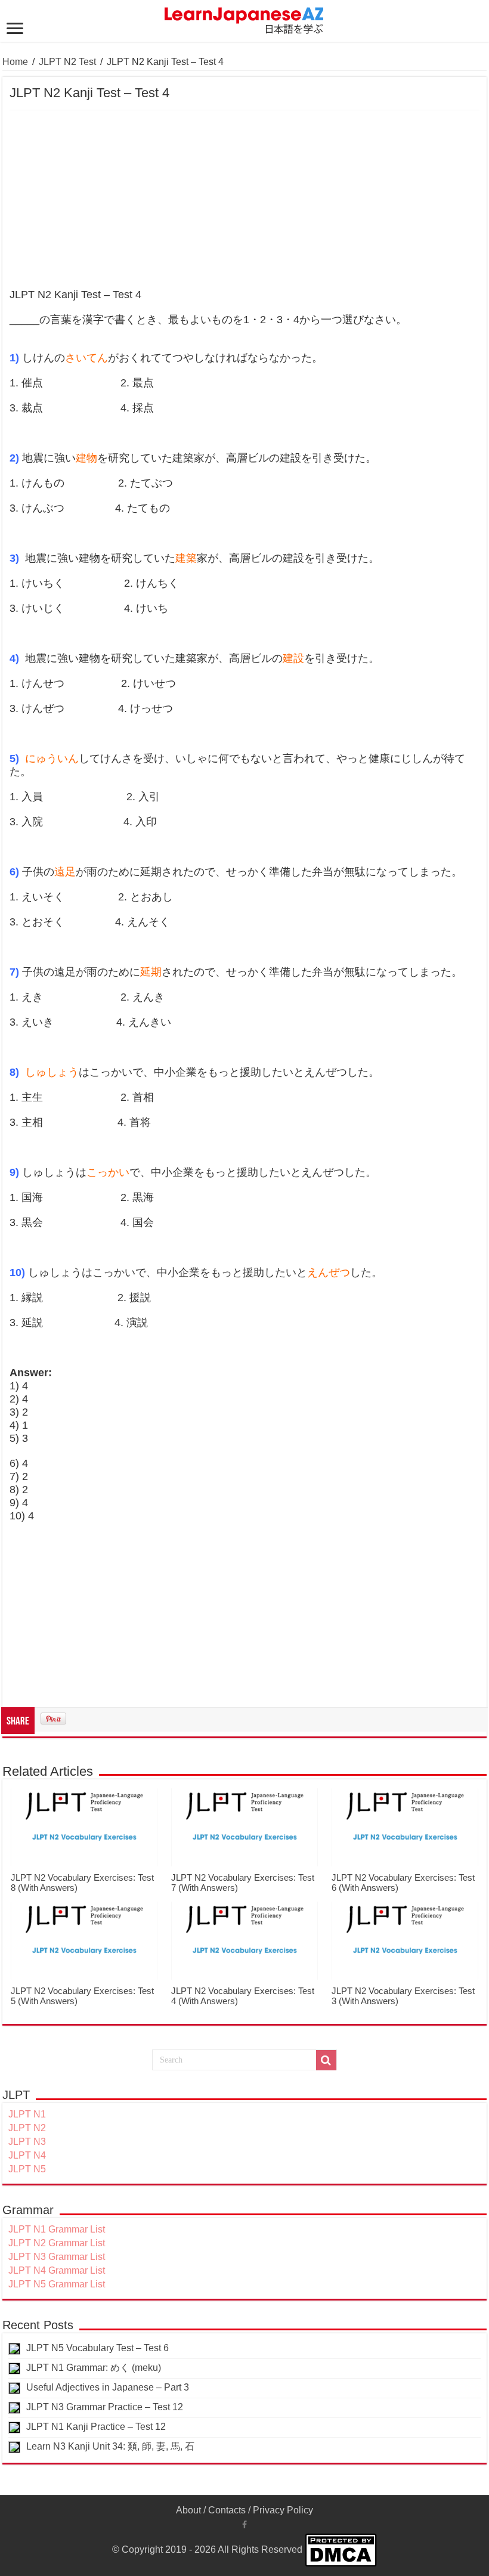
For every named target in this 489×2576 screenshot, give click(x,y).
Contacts (227, 2510)
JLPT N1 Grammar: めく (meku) (94, 2368)
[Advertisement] (244, 200)
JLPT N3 (27, 2142)
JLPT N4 (27, 2155)
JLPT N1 (27, 2114)
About (188, 2510)
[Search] (326, 2060)
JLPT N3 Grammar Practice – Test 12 (105, 2407)
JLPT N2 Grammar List (57, 2243)
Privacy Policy (283, 2510)
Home (15, 62)
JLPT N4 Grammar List (57, 2270)
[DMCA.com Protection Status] (341, 2549)
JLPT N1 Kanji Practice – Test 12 (96, 2427)
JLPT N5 (27, 2169)
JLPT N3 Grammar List (57, 2257)
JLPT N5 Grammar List (57, 2284)
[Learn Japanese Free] (244, 18)
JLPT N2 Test (67, 62)
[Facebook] (244, 2525)
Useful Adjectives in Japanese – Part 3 (108, 2387)
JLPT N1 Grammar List (57, 2229)
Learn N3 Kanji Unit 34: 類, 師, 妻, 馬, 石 (110, 2446)
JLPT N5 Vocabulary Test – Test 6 (98, 2348)
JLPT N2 (27, 2128)
